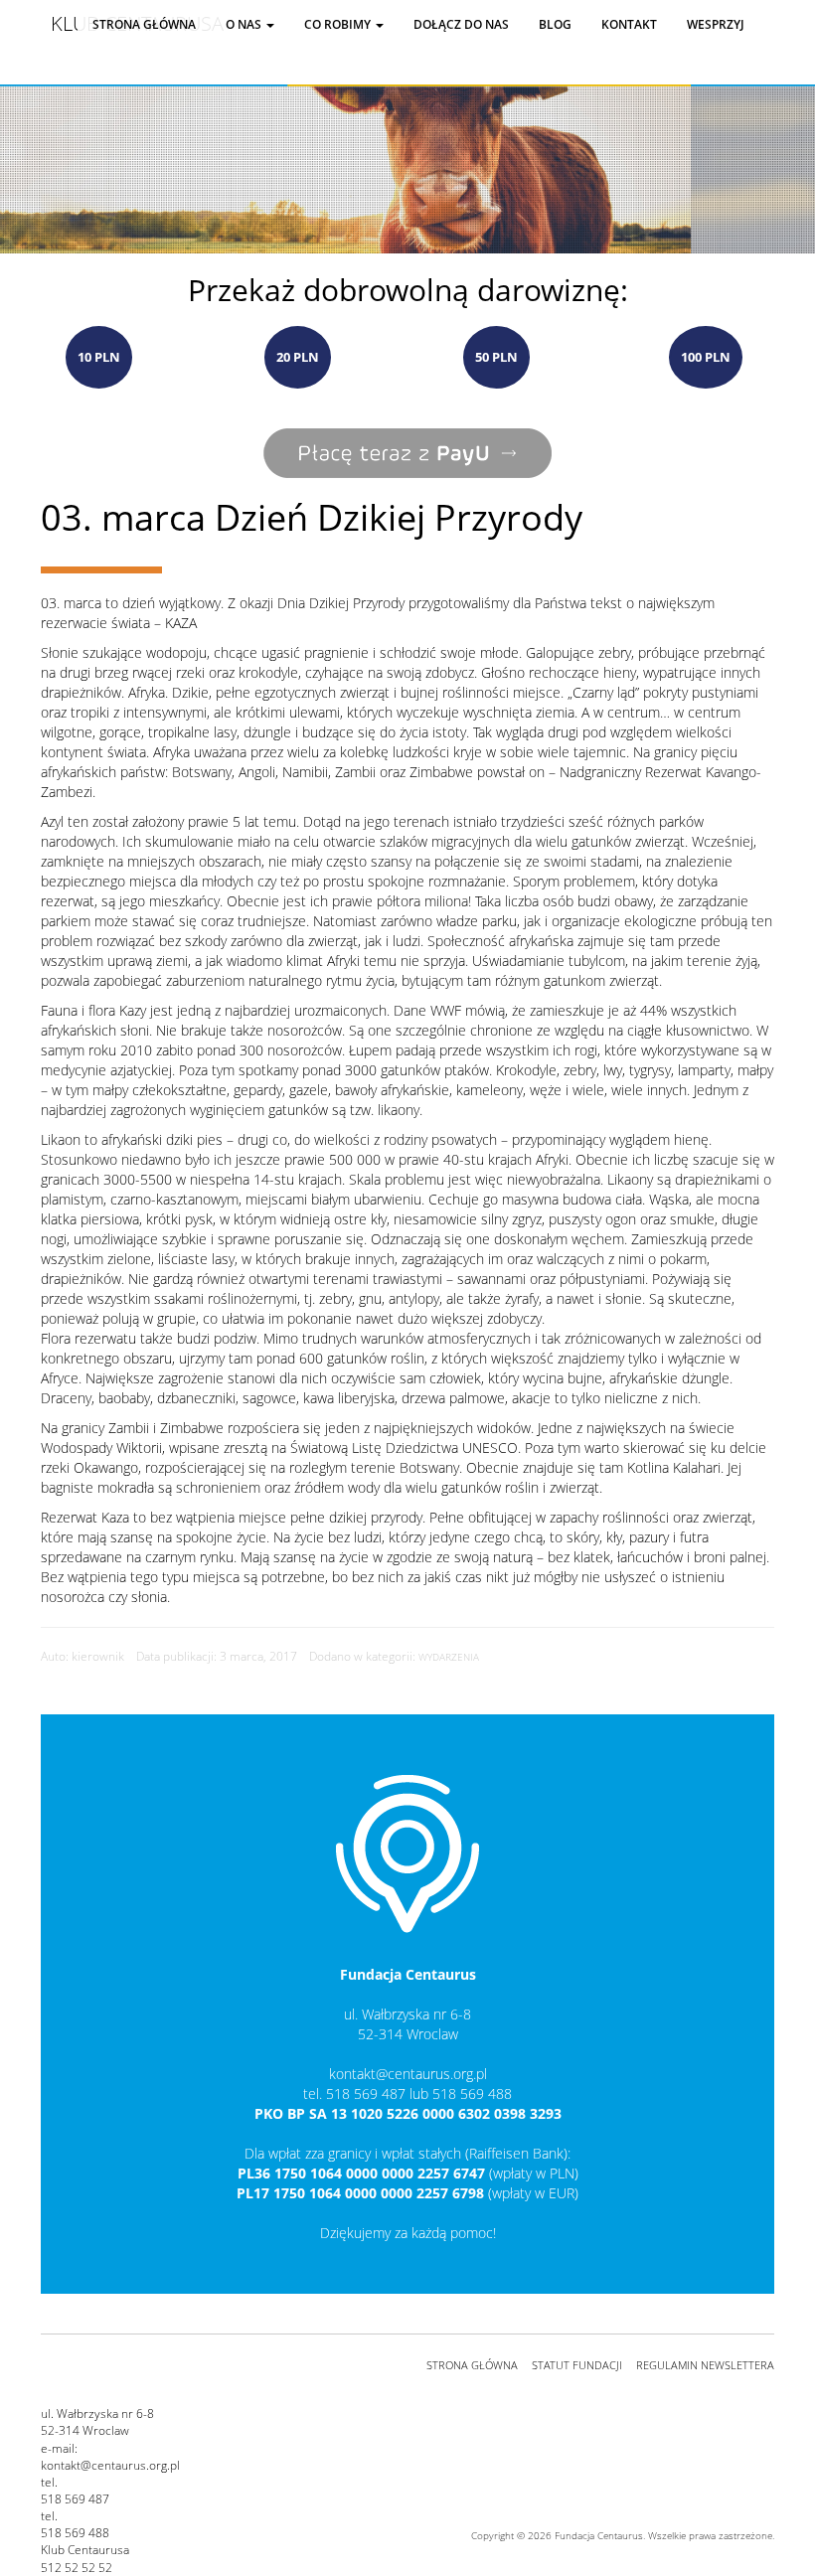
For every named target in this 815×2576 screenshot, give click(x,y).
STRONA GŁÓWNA (472, 2365)
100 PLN (706, 357)
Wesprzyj (716, 24)
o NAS (245, 24)
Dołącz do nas (461, 24)
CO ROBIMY (339, 24)
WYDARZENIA (449, 1657)
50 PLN (496, 357)
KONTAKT (629, 24)
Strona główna (144, 24)
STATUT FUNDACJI (577, 2365)
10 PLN (99, 357)
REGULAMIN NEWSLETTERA (705, 2365)
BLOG (555, 24)
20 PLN (298, 357)
